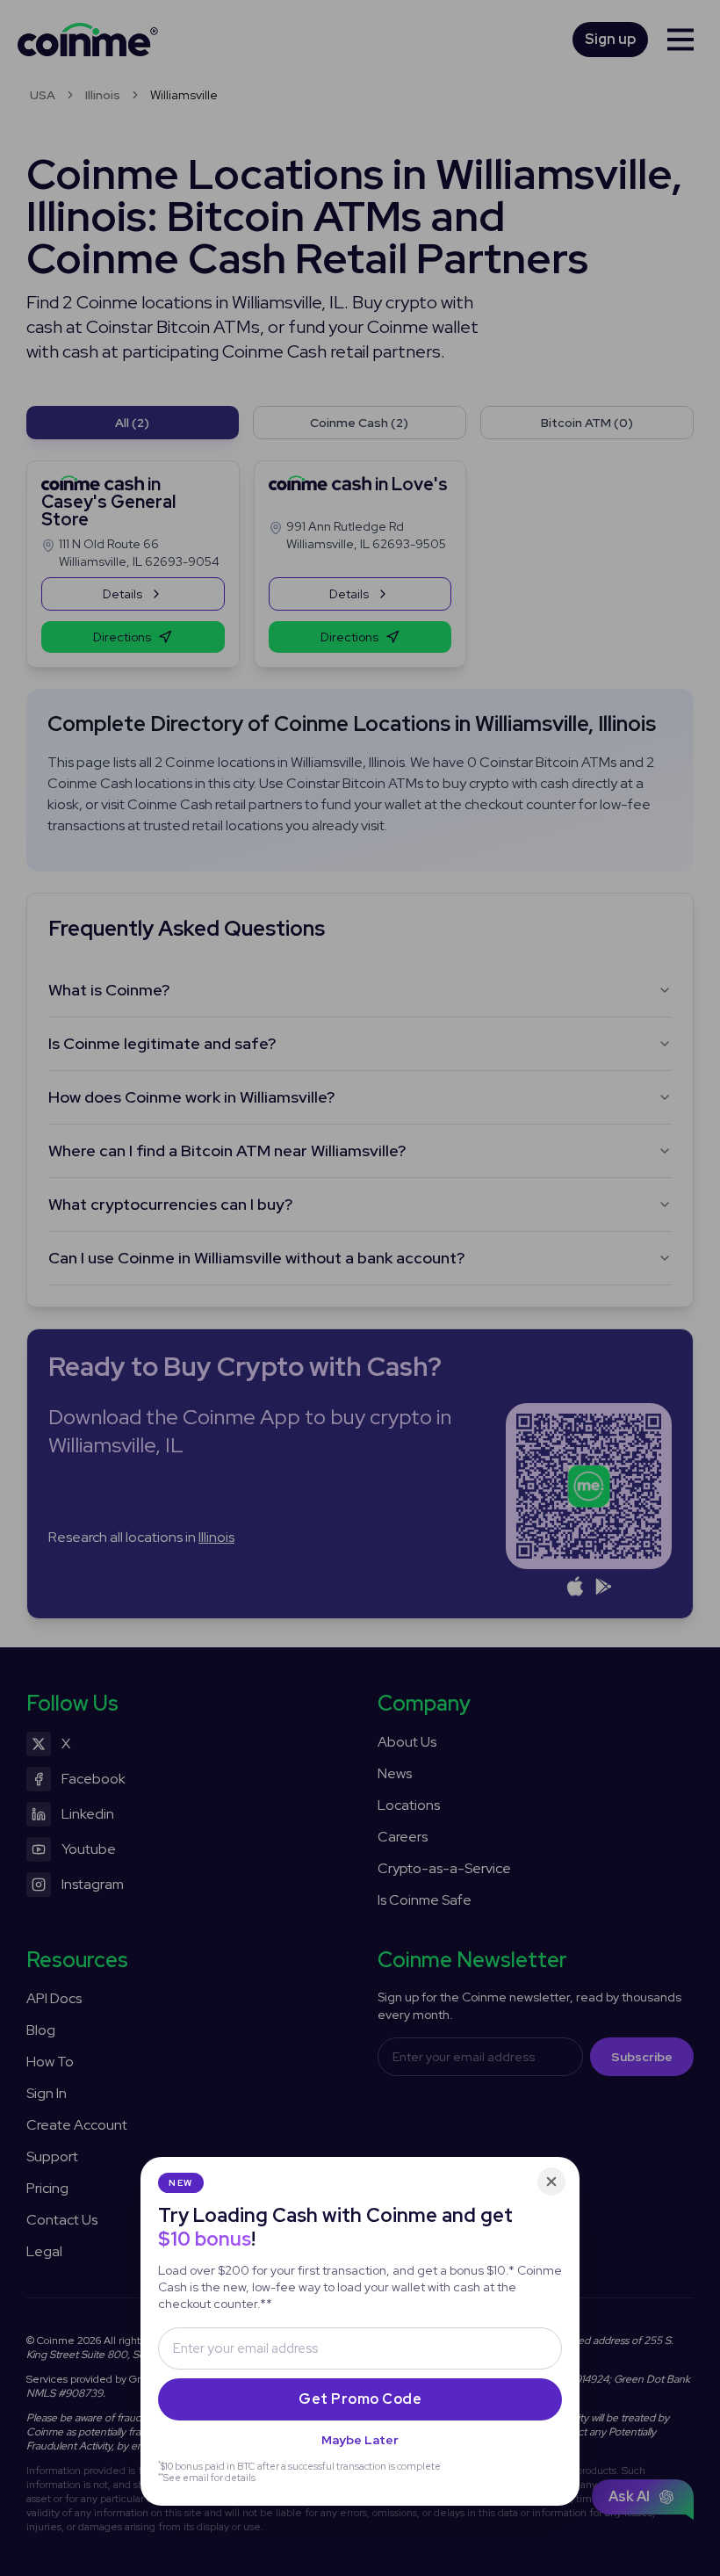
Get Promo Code (360, 2399)
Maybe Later (360, 2440)
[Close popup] (551, 2182)
